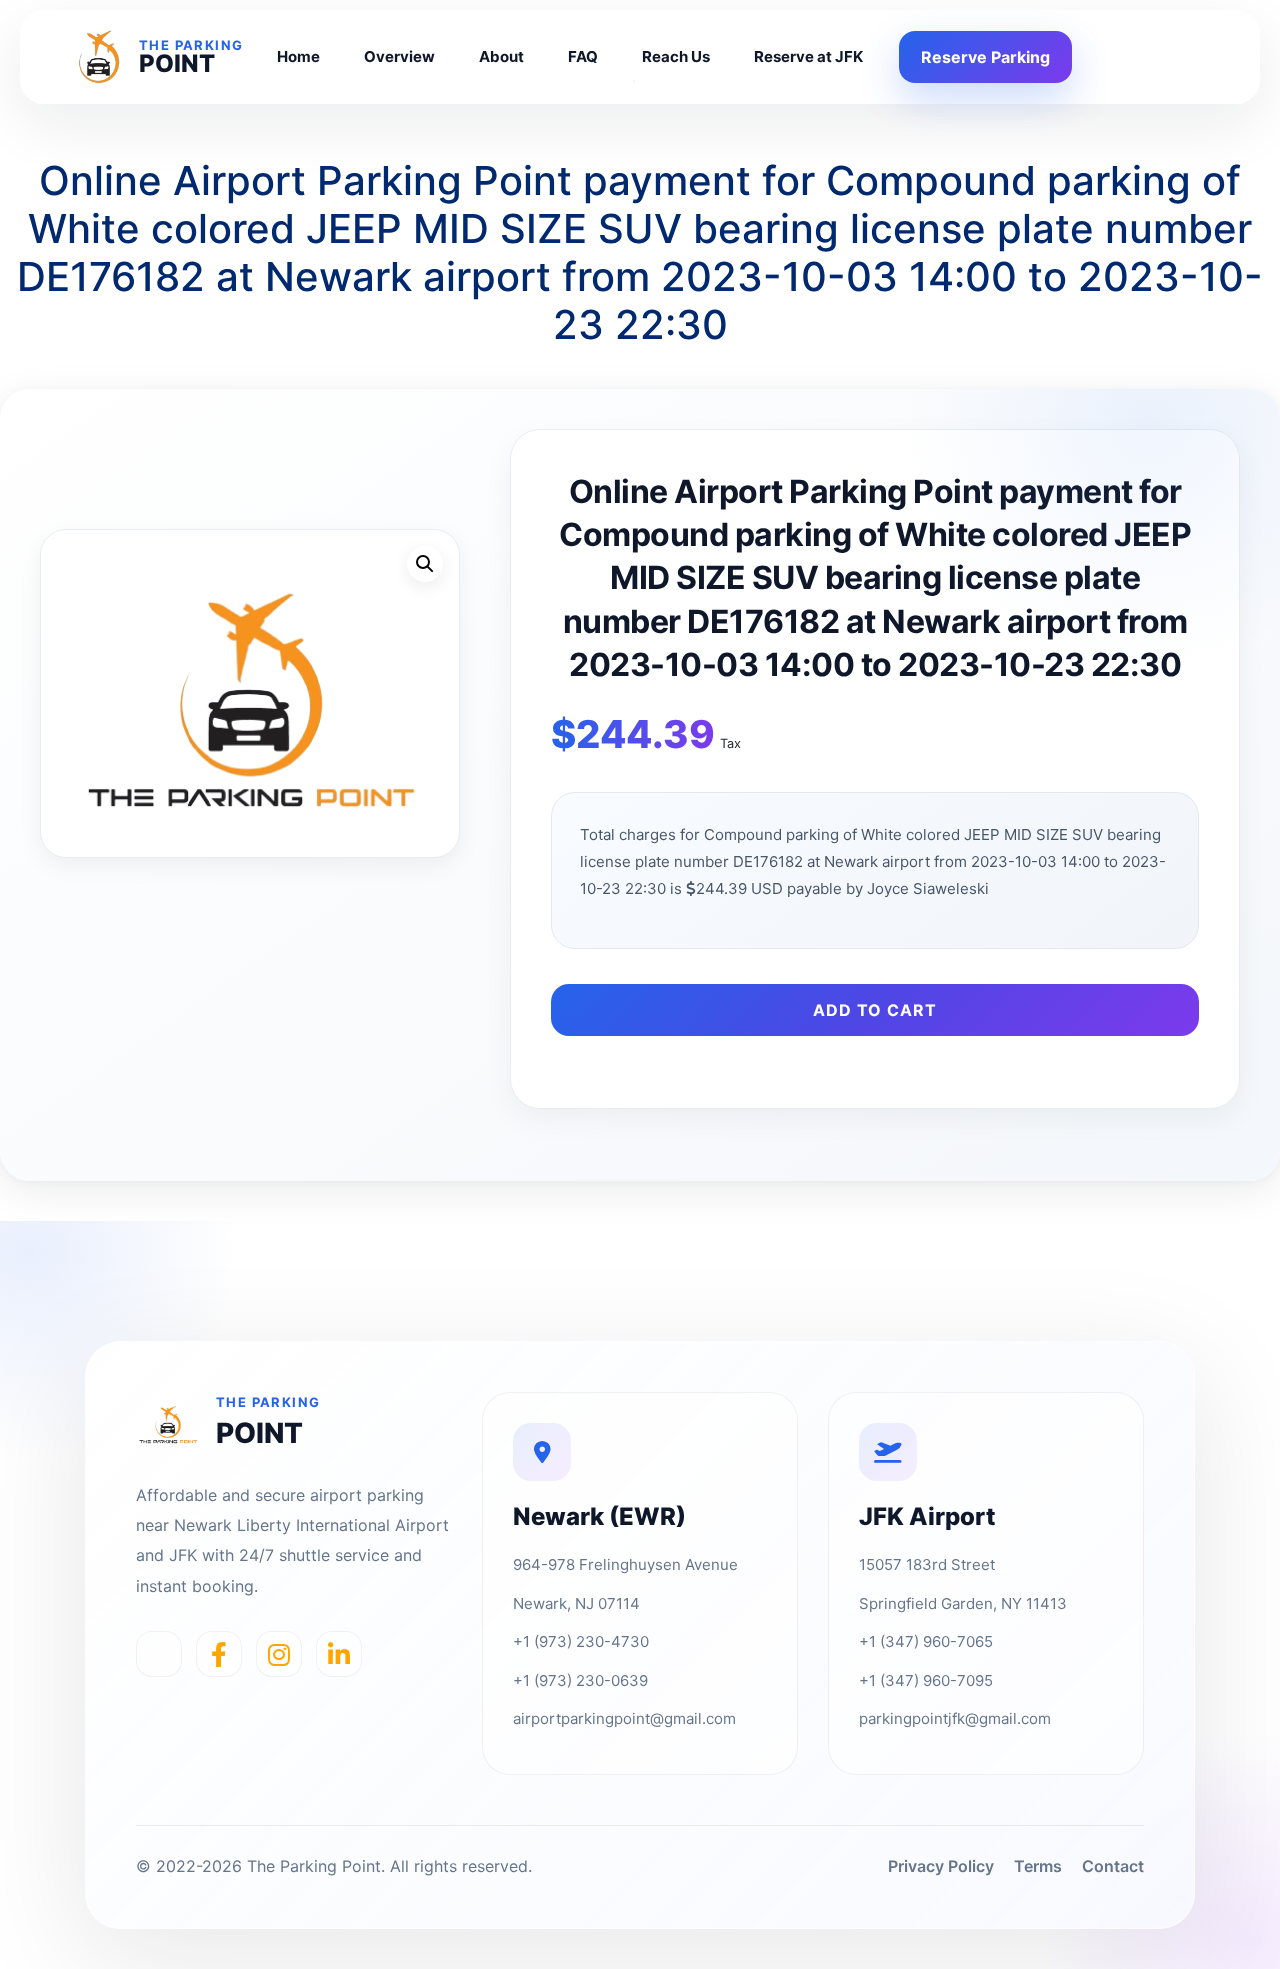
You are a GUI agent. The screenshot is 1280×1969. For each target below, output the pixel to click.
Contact (1113, 1866)
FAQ (583, 56)
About (501, 56)
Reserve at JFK (808, 56)
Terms (1038, 1866)
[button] (425, 564)
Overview (399, 56)
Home (298, 56)
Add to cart (875, 1010)
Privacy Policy (941, 1866)
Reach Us (676, 56)
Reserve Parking (985, 57)
